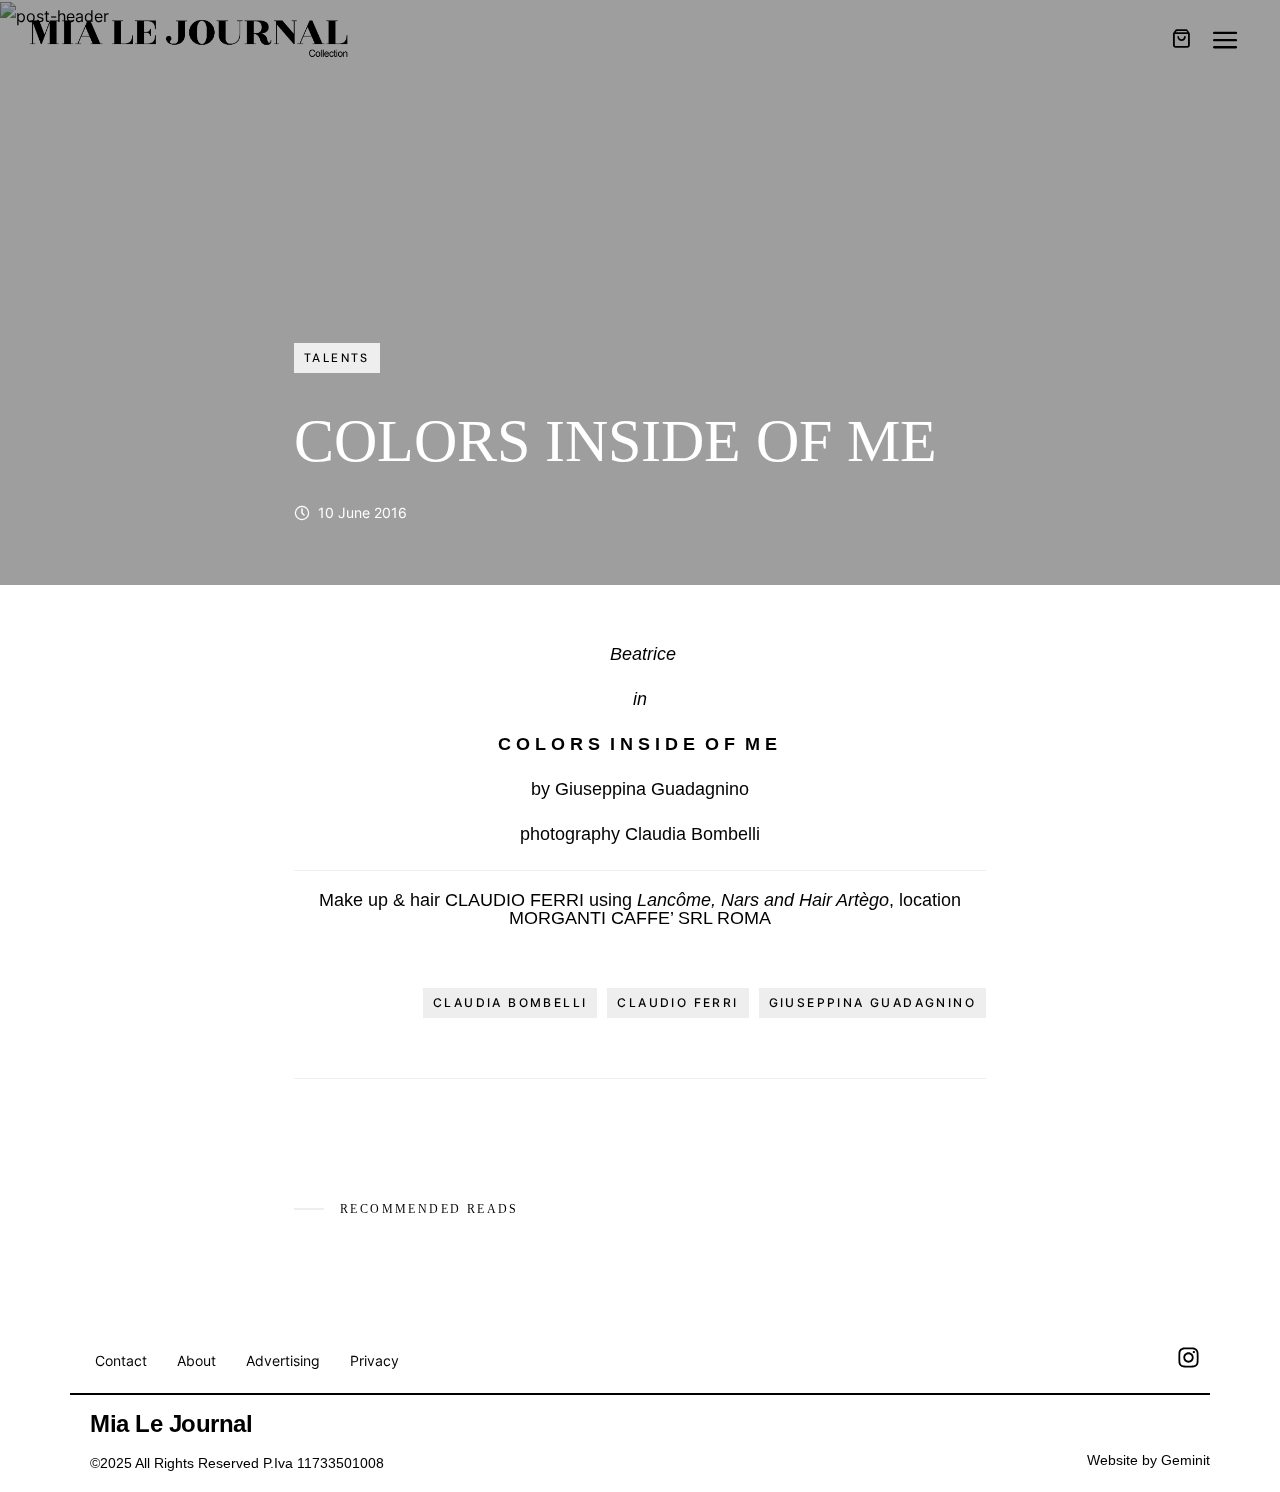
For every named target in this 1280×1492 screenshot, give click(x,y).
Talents (337, 358)
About (196, 1360)
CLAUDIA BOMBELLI (510, 1002)
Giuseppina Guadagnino (872, 1002)
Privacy (374, 1360)
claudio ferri (677, 1002)
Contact (121, 1360)
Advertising (283, 1360)
